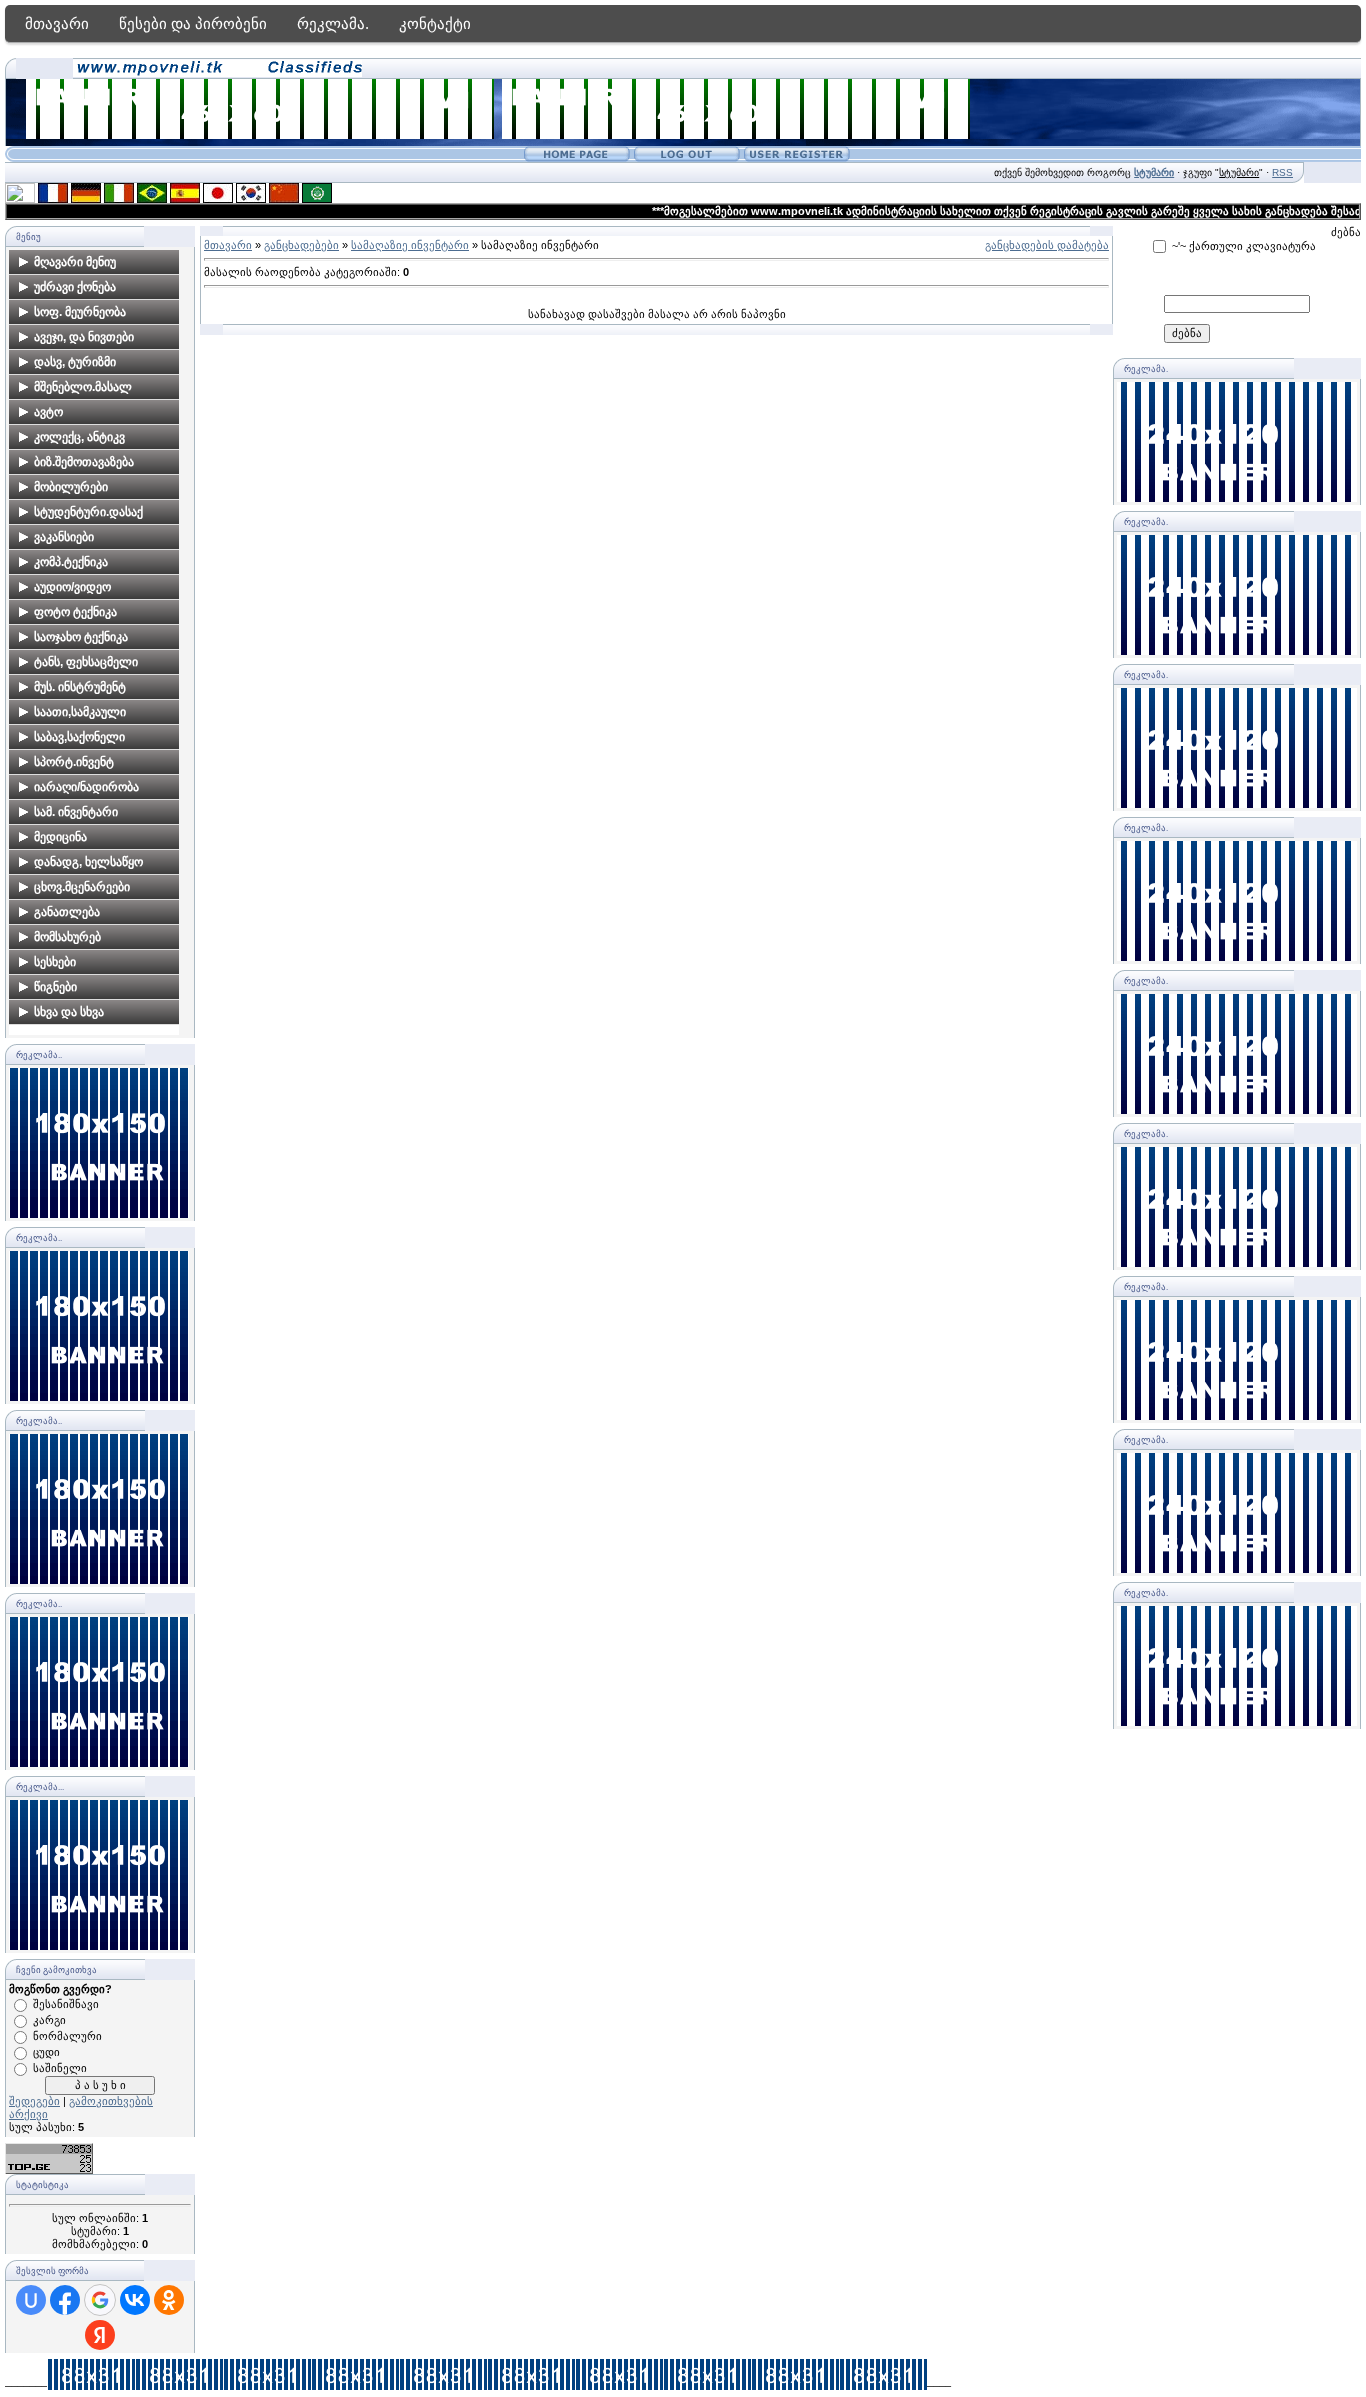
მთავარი (57, 23)
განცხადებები (301, 245)
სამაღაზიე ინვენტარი (410, 245)
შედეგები (34, 2101)
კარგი (49, 2020)
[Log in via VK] (135, 2300)
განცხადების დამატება (1047, 245)
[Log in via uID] (31, 2300)
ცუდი (46, 2052)
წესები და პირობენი (193, 23)
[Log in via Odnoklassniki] (169, 2300)
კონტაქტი (435, 23)
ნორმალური (67, 2036)
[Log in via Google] (100, 2300)
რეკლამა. (333, 23)
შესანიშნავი (66, 2004)
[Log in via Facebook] (65, 2300)
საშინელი (60, 2068)
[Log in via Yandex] (100, 2335)
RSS (1282, 172)
